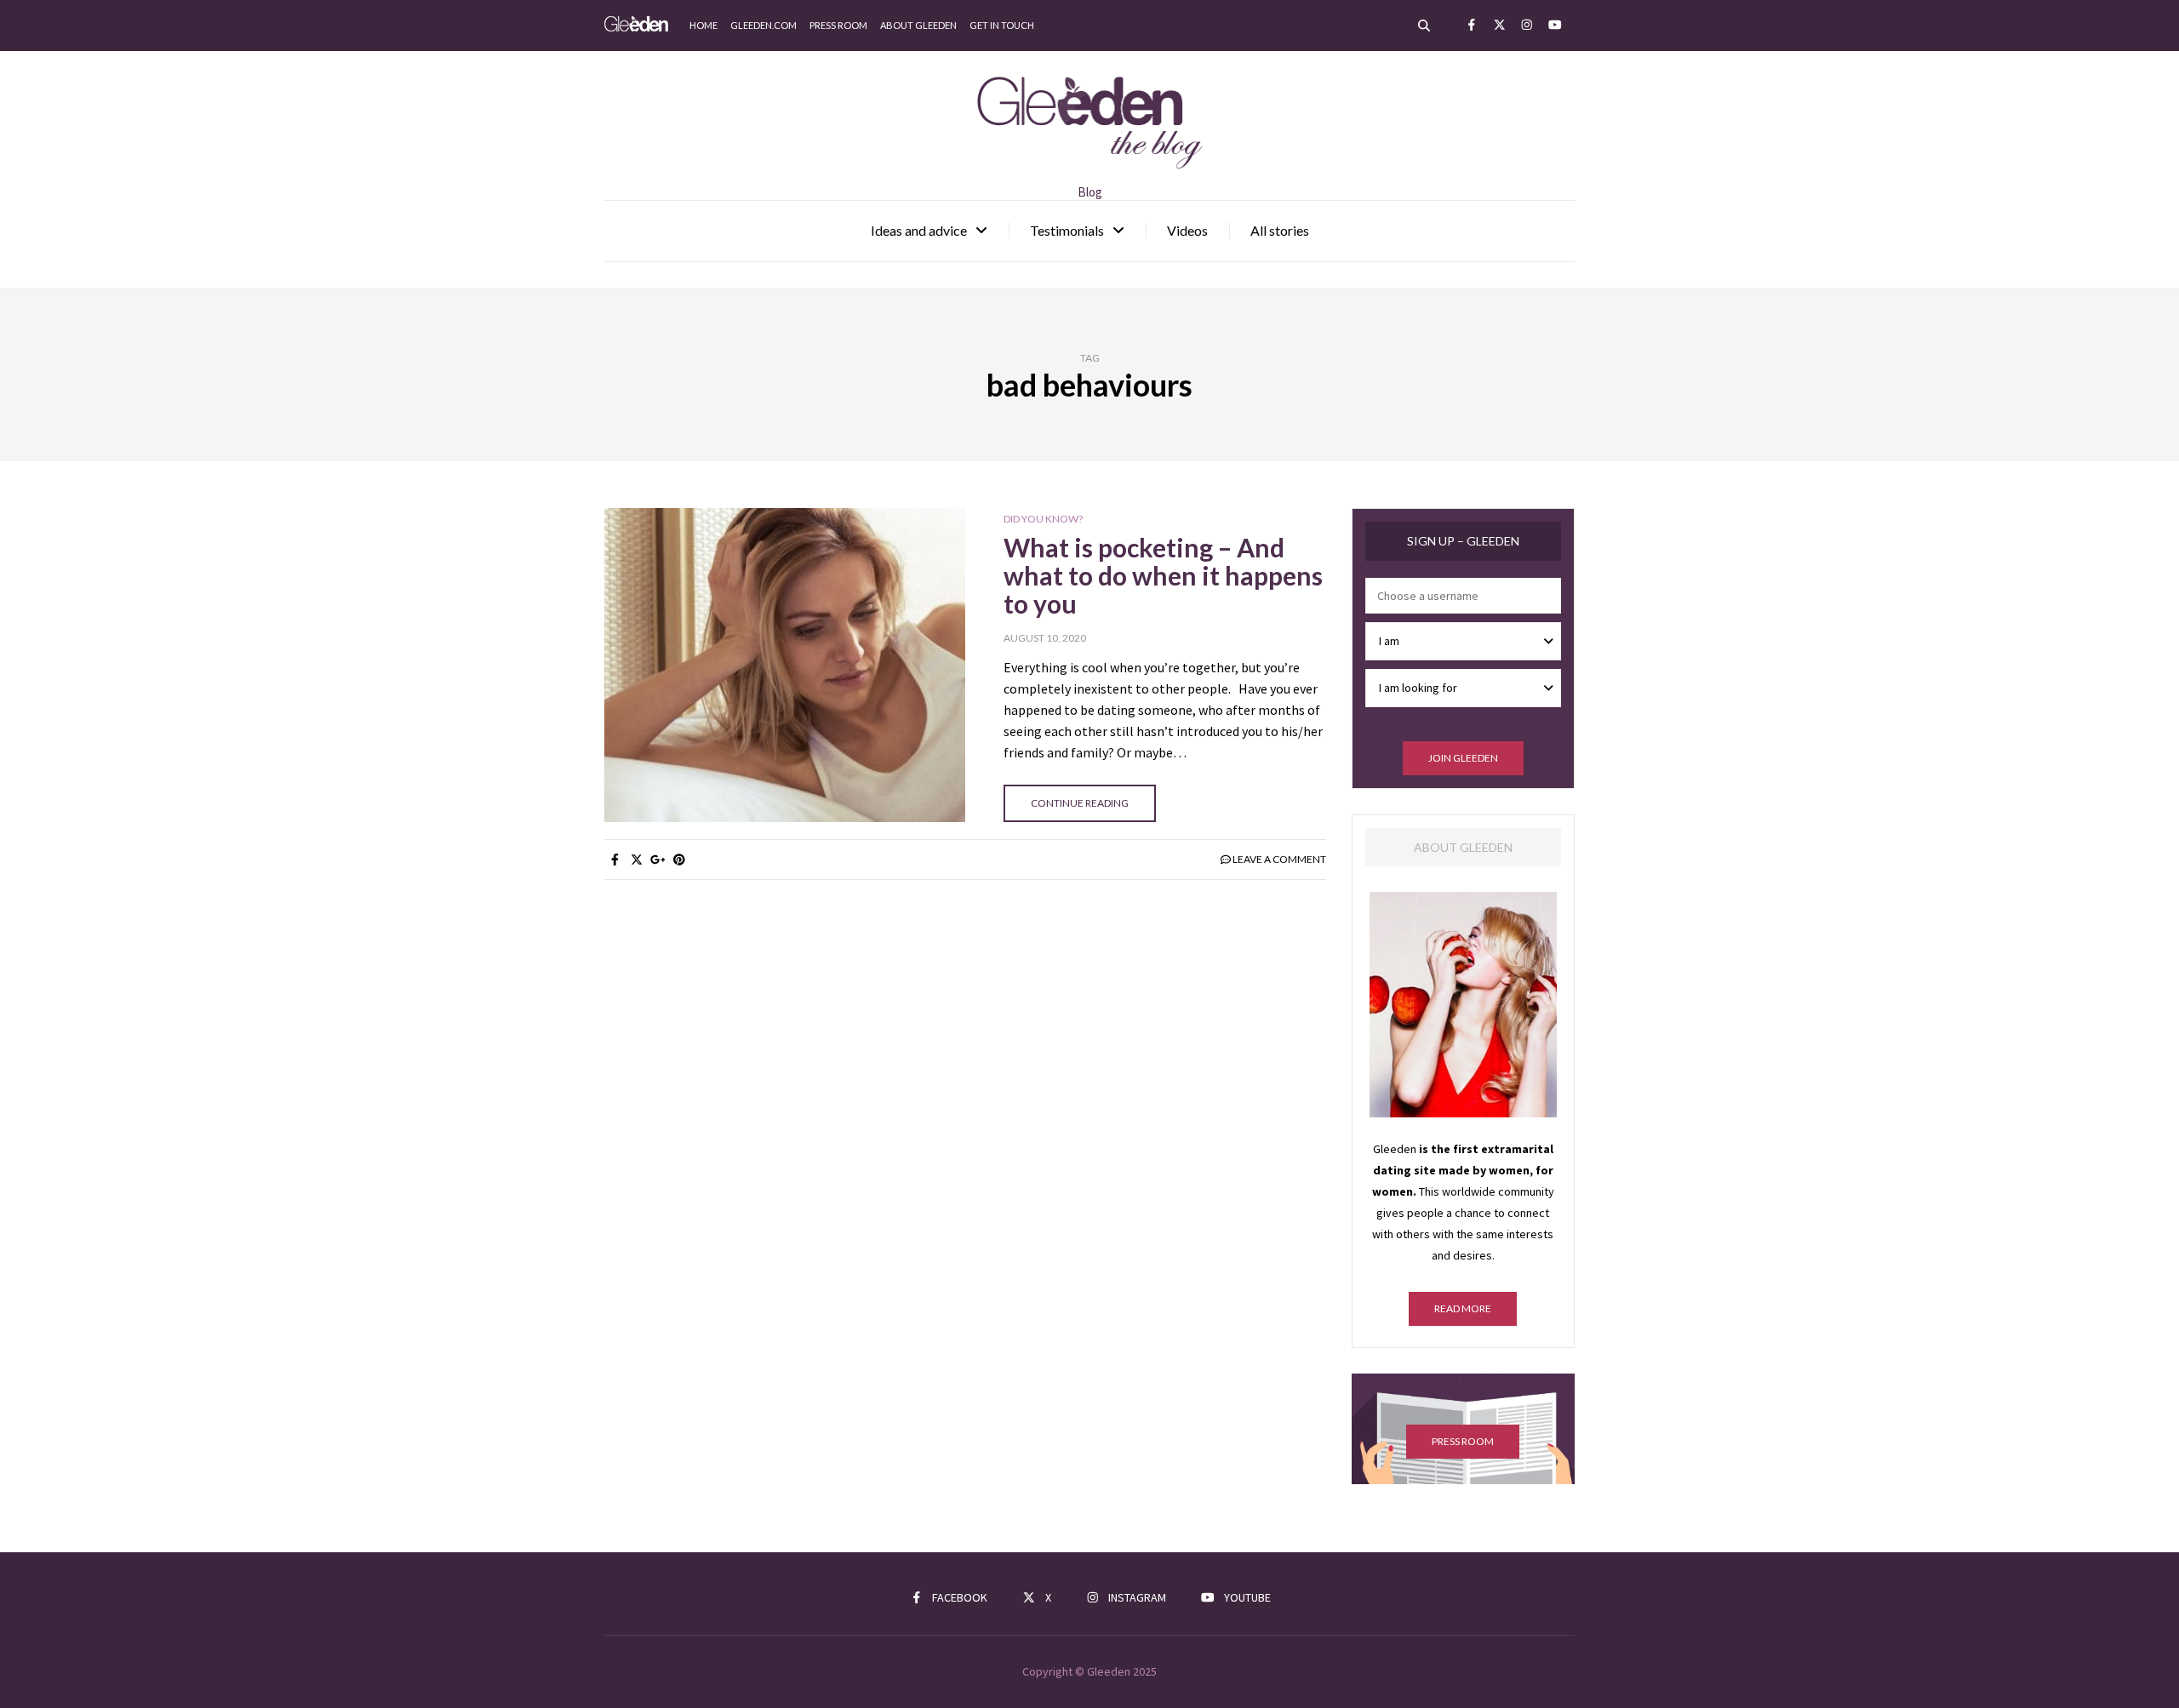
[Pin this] (679, 860)
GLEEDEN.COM (764, 25)
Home (703, 25)
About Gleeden (918, 25)
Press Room (838, 25)
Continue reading (1080, 803)
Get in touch (1002, 25)
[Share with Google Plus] (658, 860)
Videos (1187, 230)
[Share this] (615, 860)
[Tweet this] (636, 860)
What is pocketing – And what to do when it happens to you (1163, 575)
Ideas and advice (919, 230)
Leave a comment (1279, 859)
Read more (1463, 1308)
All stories (1280, 230)
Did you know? (1043, 519)
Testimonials (1067, 230)
